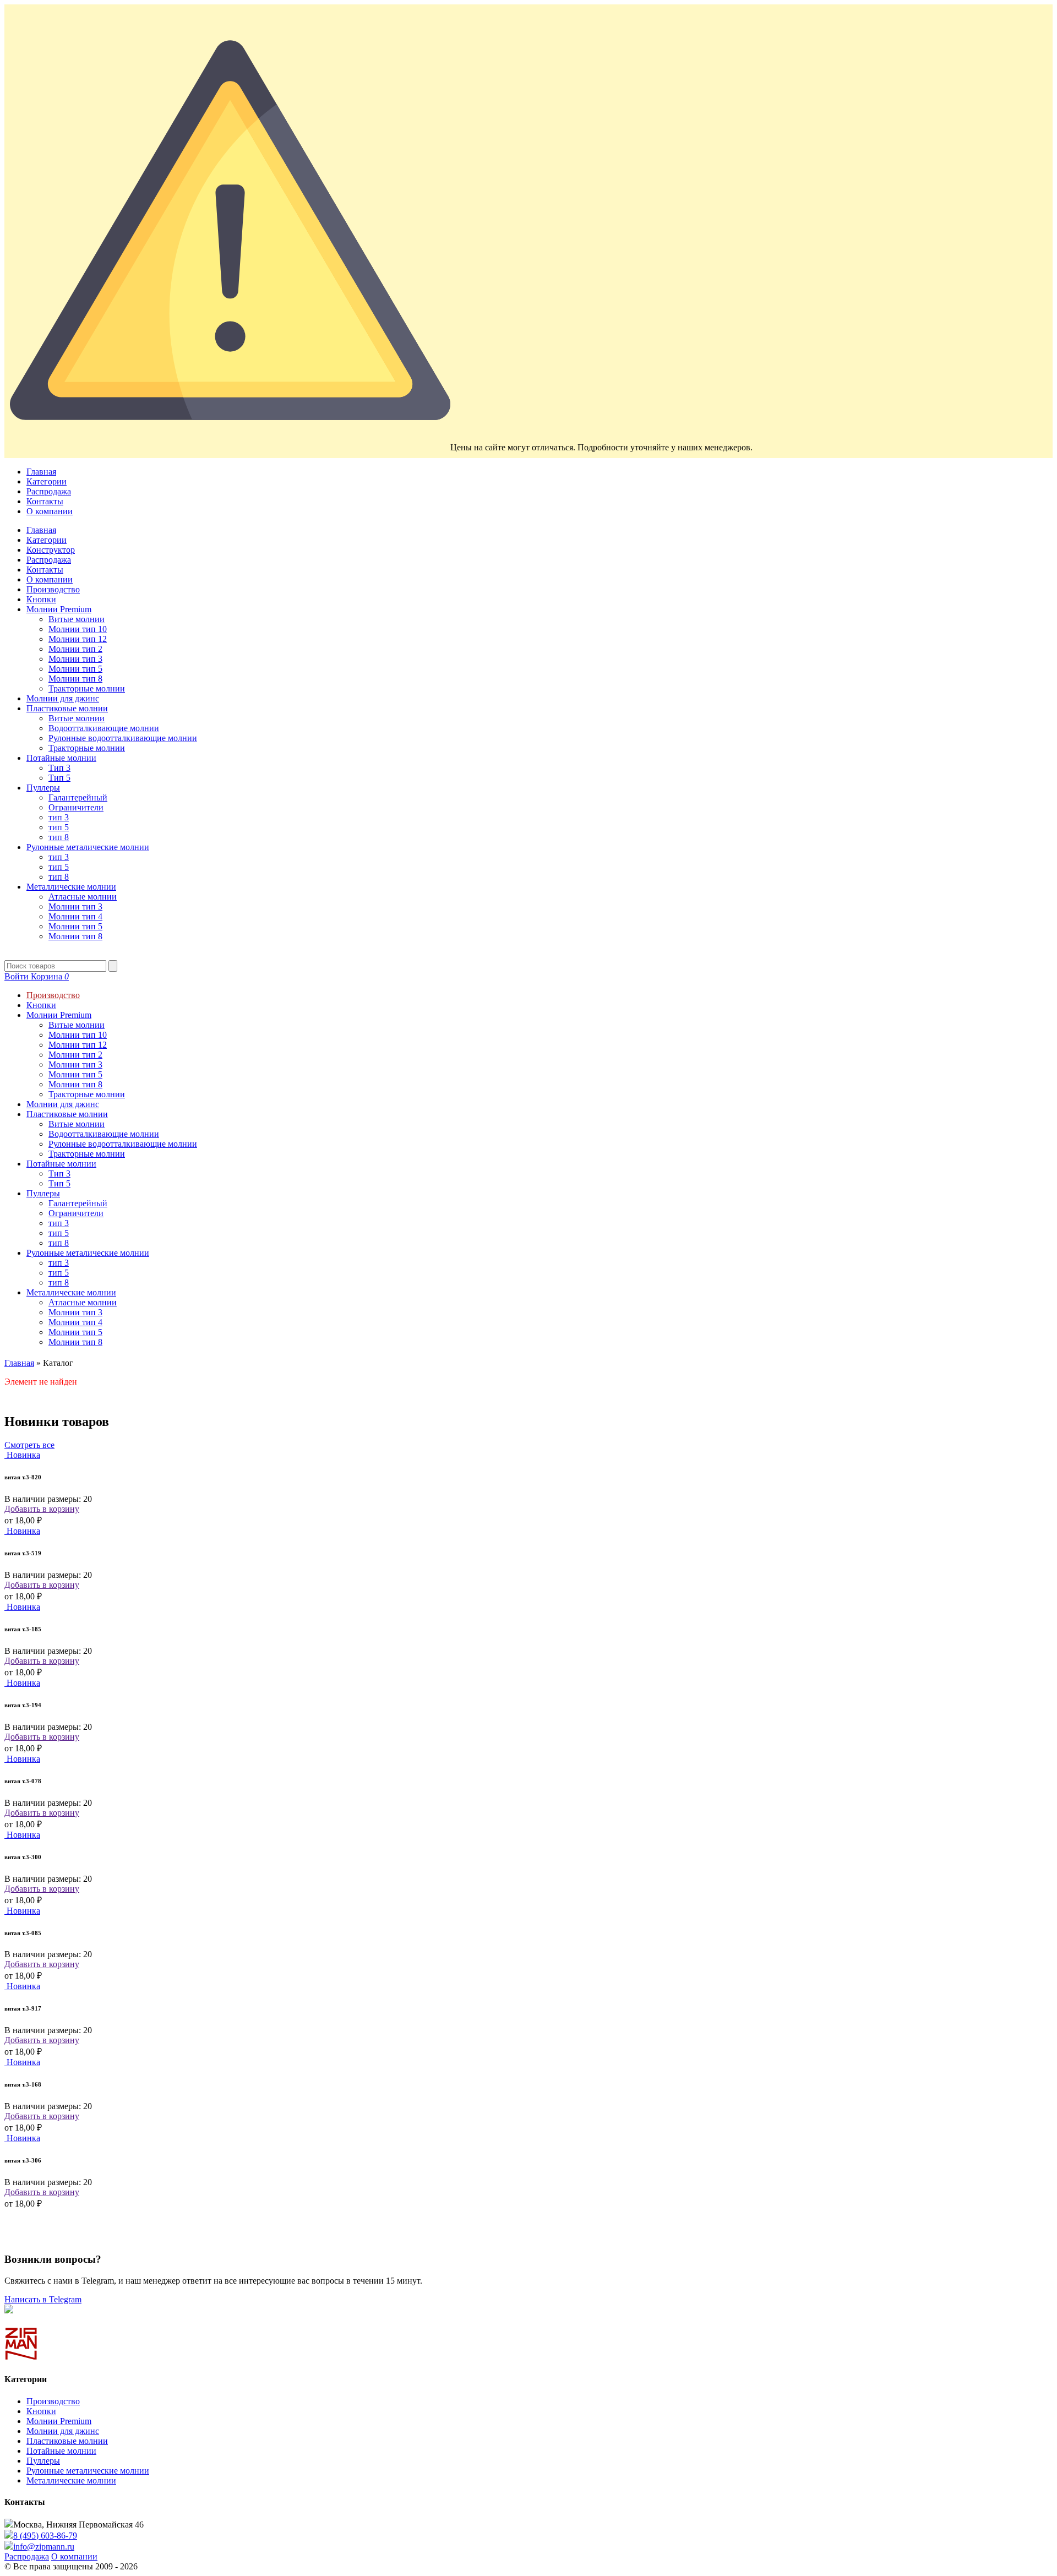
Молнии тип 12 (78, 639)
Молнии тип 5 (75, 669)
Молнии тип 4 (75, 916)
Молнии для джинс (63, 698)
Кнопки (41, 599)
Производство (53, 589)
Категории (47, 481)
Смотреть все (29, 1445)
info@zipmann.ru (44, 2547)
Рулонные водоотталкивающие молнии (123, 738)
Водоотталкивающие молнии (104, 728)
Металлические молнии (71, 887)
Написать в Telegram (43, 2299)
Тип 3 (59, 768)
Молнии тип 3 (75, 659)
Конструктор (51, 550)
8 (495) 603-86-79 (45, 2536)
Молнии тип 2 (75, 649)
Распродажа (49, 491)
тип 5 (59, 827)
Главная (41, 472)
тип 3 (59, 817)
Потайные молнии (61, 758)
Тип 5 (59, 778)
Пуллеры (43, 788)
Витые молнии (77, 619)
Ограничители (76, 807)
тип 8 (59, 837)
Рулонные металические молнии (88, 847)
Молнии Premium (59, 609)
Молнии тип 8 (75, 679)
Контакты (45, 501)
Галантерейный (78, 797)
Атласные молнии (83, 897)
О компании (50, 511)
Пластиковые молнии (67, 708)
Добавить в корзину (42, 1509)
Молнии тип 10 (78, 629)
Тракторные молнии (87, 688)
